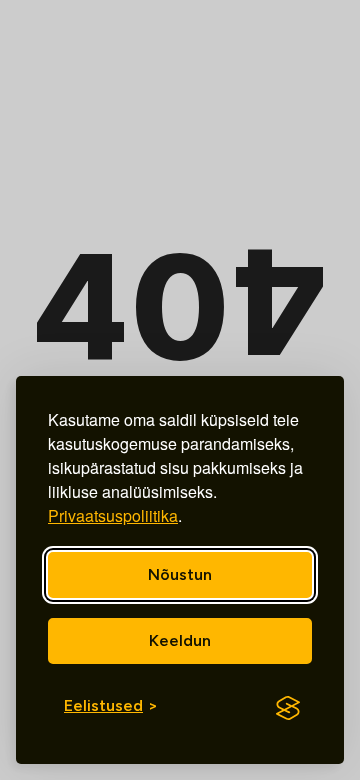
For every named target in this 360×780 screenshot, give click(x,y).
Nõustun (180, 574)
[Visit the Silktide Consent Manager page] (288, 708)
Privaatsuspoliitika (113, 515)
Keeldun (180, 640)
